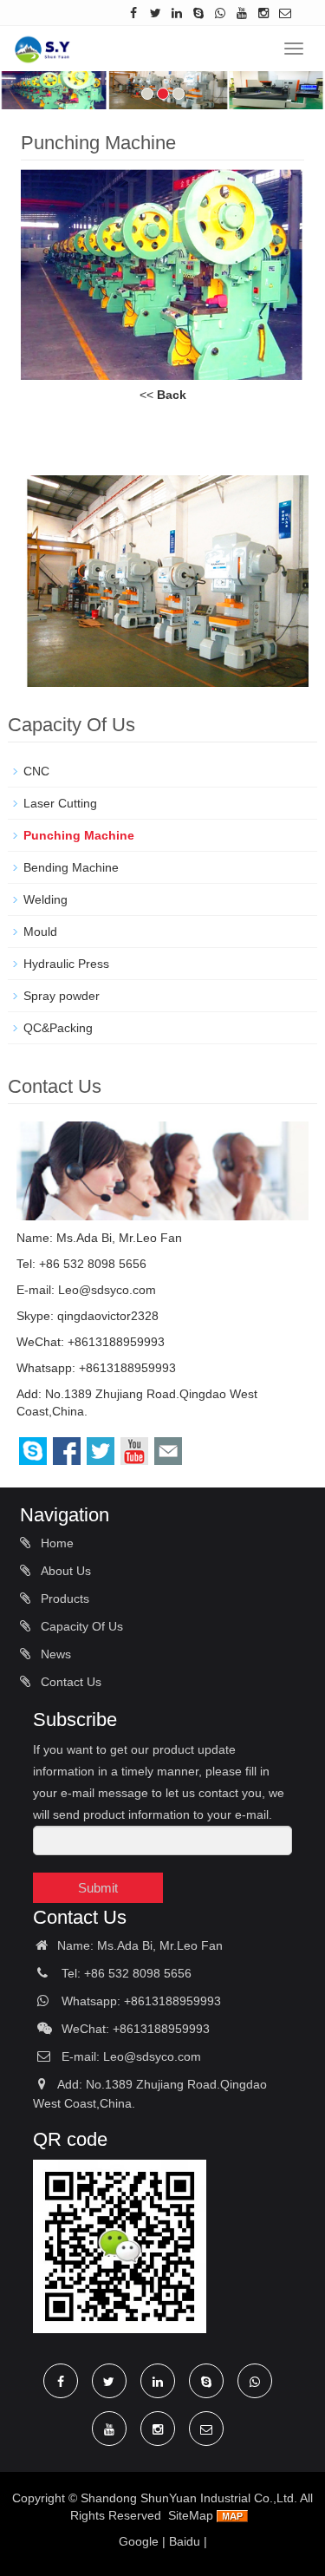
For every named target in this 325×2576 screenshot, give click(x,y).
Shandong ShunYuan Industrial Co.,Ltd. (189, 2498)
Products (63, 1599)
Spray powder (62, 996)
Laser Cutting (60, 803)
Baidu (185, 2541)
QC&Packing (58, 1028)
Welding (45, 899)
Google (139, 2541)
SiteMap (191, 2515)
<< (163, 395)
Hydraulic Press (68, 964)
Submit (98, 1888)
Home (55, 1543)
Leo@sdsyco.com (107, 1290)
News (54, 1654)
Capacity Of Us (80, 1626)
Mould (40, 932)
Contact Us (69, 1682)
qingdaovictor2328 (108, 1316)
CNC (36, 771)
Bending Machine (71, 867)
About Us (64, 1571)
